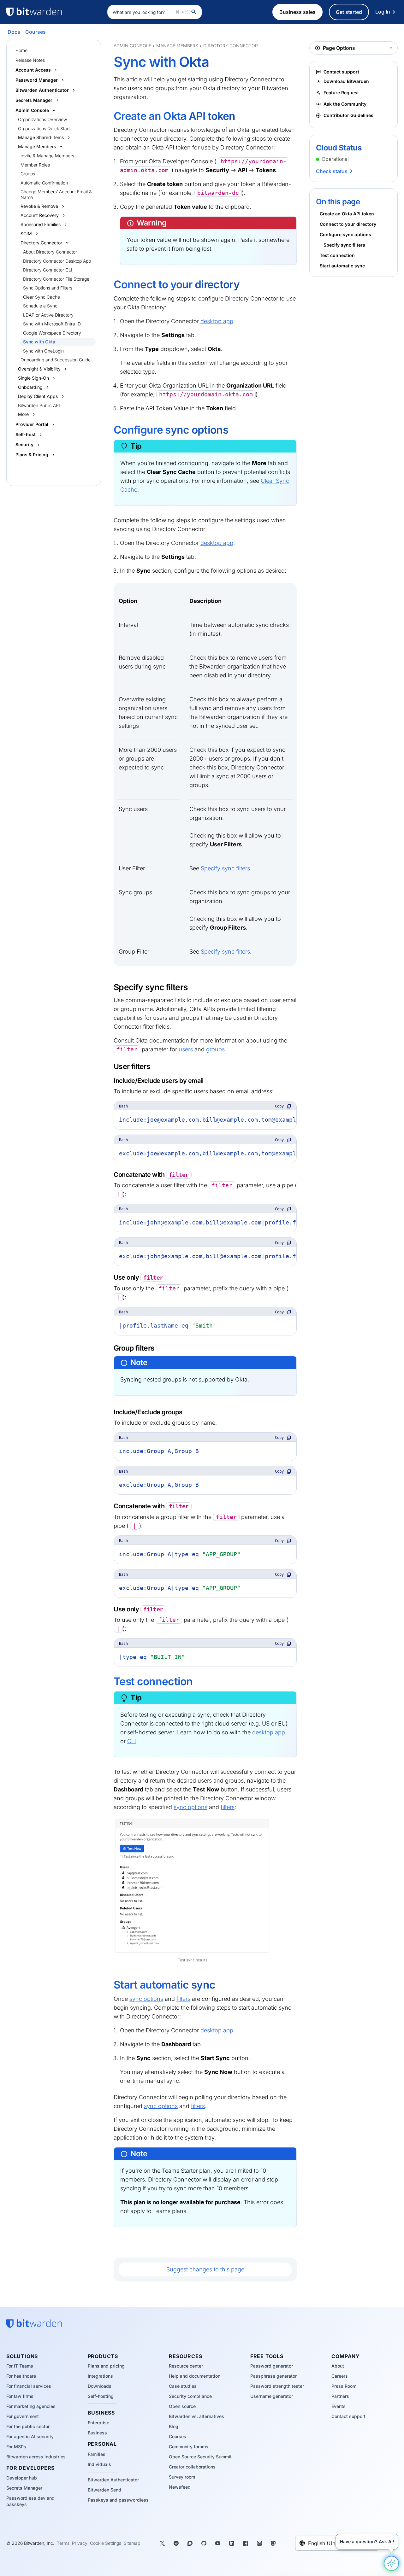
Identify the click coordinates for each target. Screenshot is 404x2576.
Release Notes (30, 60)
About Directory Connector (50, 252)
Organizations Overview (42, 119)
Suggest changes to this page (205, 2269)
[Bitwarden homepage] (54, 12)
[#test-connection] (109, 1682)
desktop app (217, 321)
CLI (132, 1741)
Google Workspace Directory (52, 333)
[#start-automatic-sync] (109, 1985)
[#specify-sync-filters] (110, 987)
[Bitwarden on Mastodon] (273, 2543)
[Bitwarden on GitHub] (204, 2543)
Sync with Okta (39, 342)
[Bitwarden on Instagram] (259, 2543)
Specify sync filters (225, 868)
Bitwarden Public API (39, 405)
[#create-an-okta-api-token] (109, 117)
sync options (190, 1807)
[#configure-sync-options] (109, 430)
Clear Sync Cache (42, 297)
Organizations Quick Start (44, 129)
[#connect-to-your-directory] (109, 285)
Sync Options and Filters (48, 288)
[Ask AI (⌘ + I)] (391, 2563)
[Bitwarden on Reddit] (176, 2543)
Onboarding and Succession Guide (56, 360)
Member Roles (35, 165)
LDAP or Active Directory (48, 315)
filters (228, 1807)
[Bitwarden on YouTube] (218, 2543)
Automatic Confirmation (44, 183)
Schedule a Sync (40, 306)
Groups (28, 174)
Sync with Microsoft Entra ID (52, 324)
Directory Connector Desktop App (57, 261)
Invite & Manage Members (47, 156)
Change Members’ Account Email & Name (56, 194)
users (186, 1049)
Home (21, 50)
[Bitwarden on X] (162, 2543)
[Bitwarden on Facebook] (246, 2543)
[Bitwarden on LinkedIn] (232, 2543)
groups (215, 1049)
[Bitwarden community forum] (190, 2543)
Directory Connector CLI (48, 270)
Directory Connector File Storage (56, 279)
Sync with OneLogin (43, 351)
